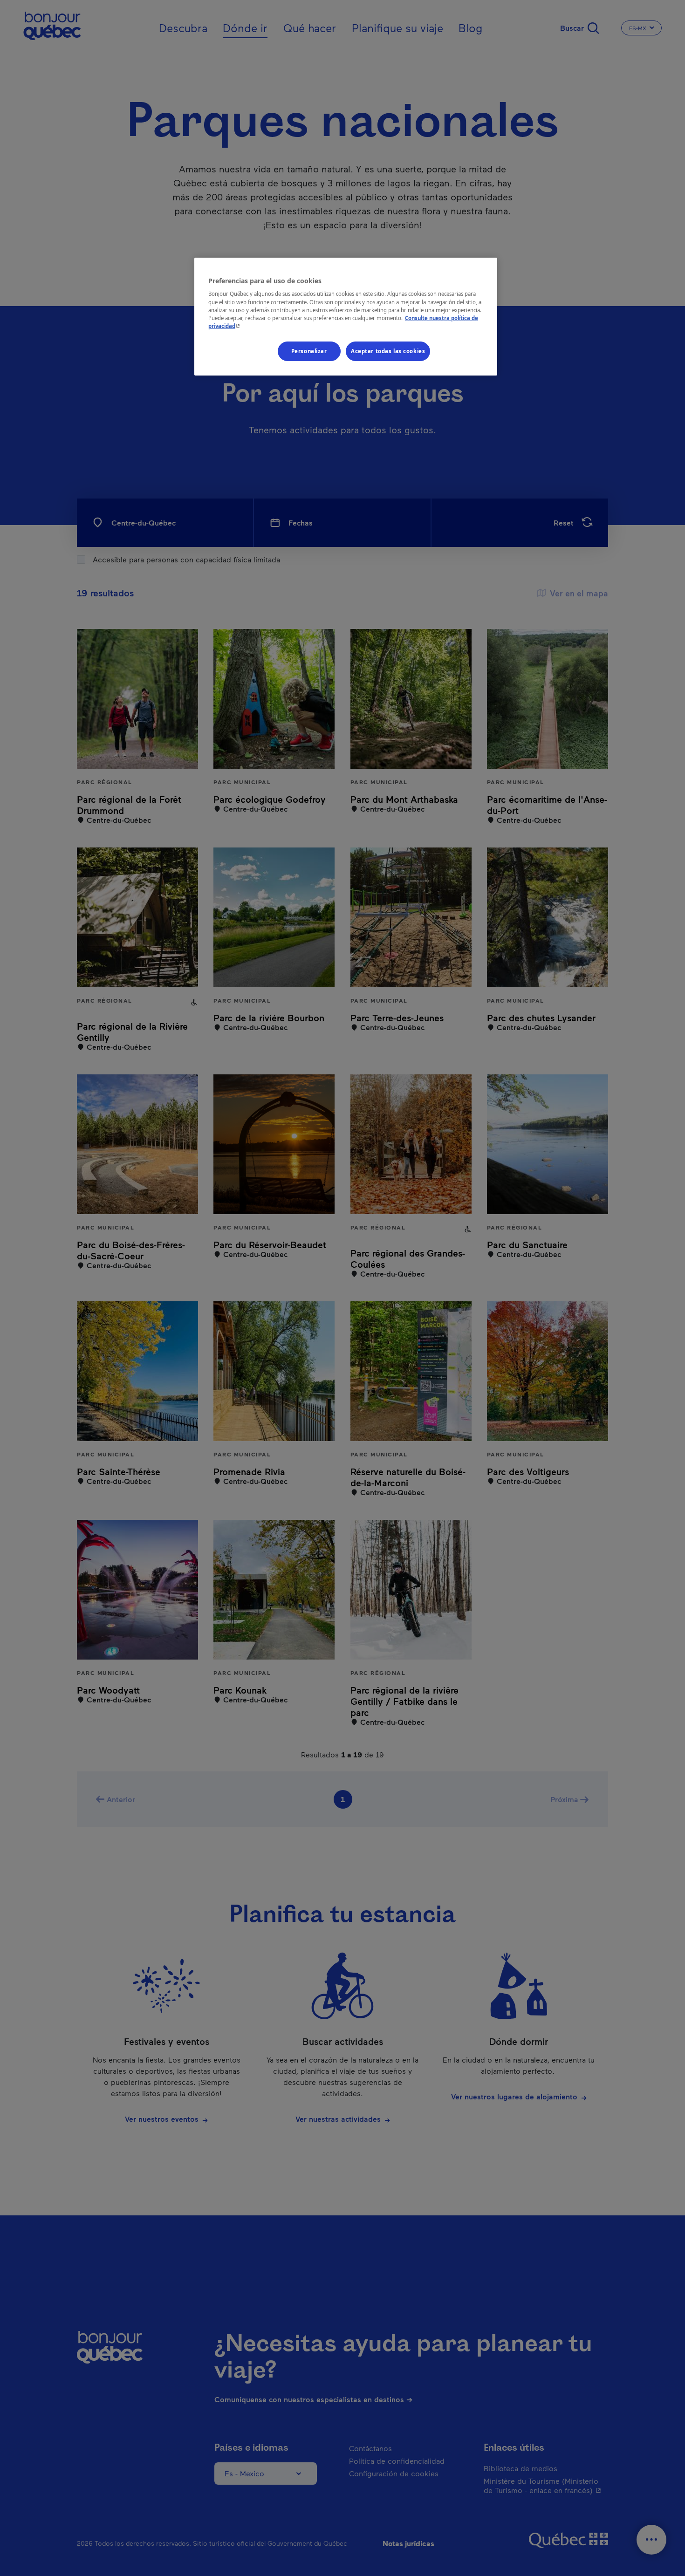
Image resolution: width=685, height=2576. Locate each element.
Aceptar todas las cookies (388, 351)
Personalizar (309, 351)
